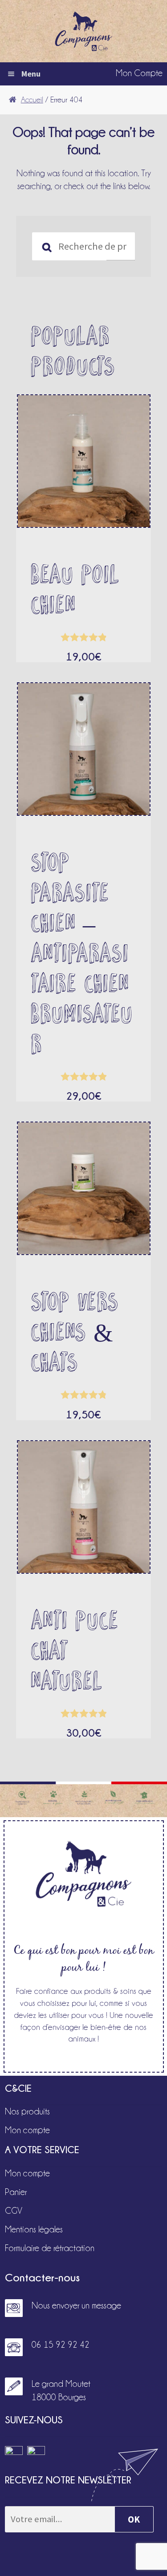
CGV (14, 2211)
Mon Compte (139, 73)
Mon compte (27, 2130)
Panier (16, 2192)
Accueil (32, 100)
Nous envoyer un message (76, 2305)
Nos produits (27, 2111)
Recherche (120, 247)
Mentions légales (34, 2229)
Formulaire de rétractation (50, 2248)
